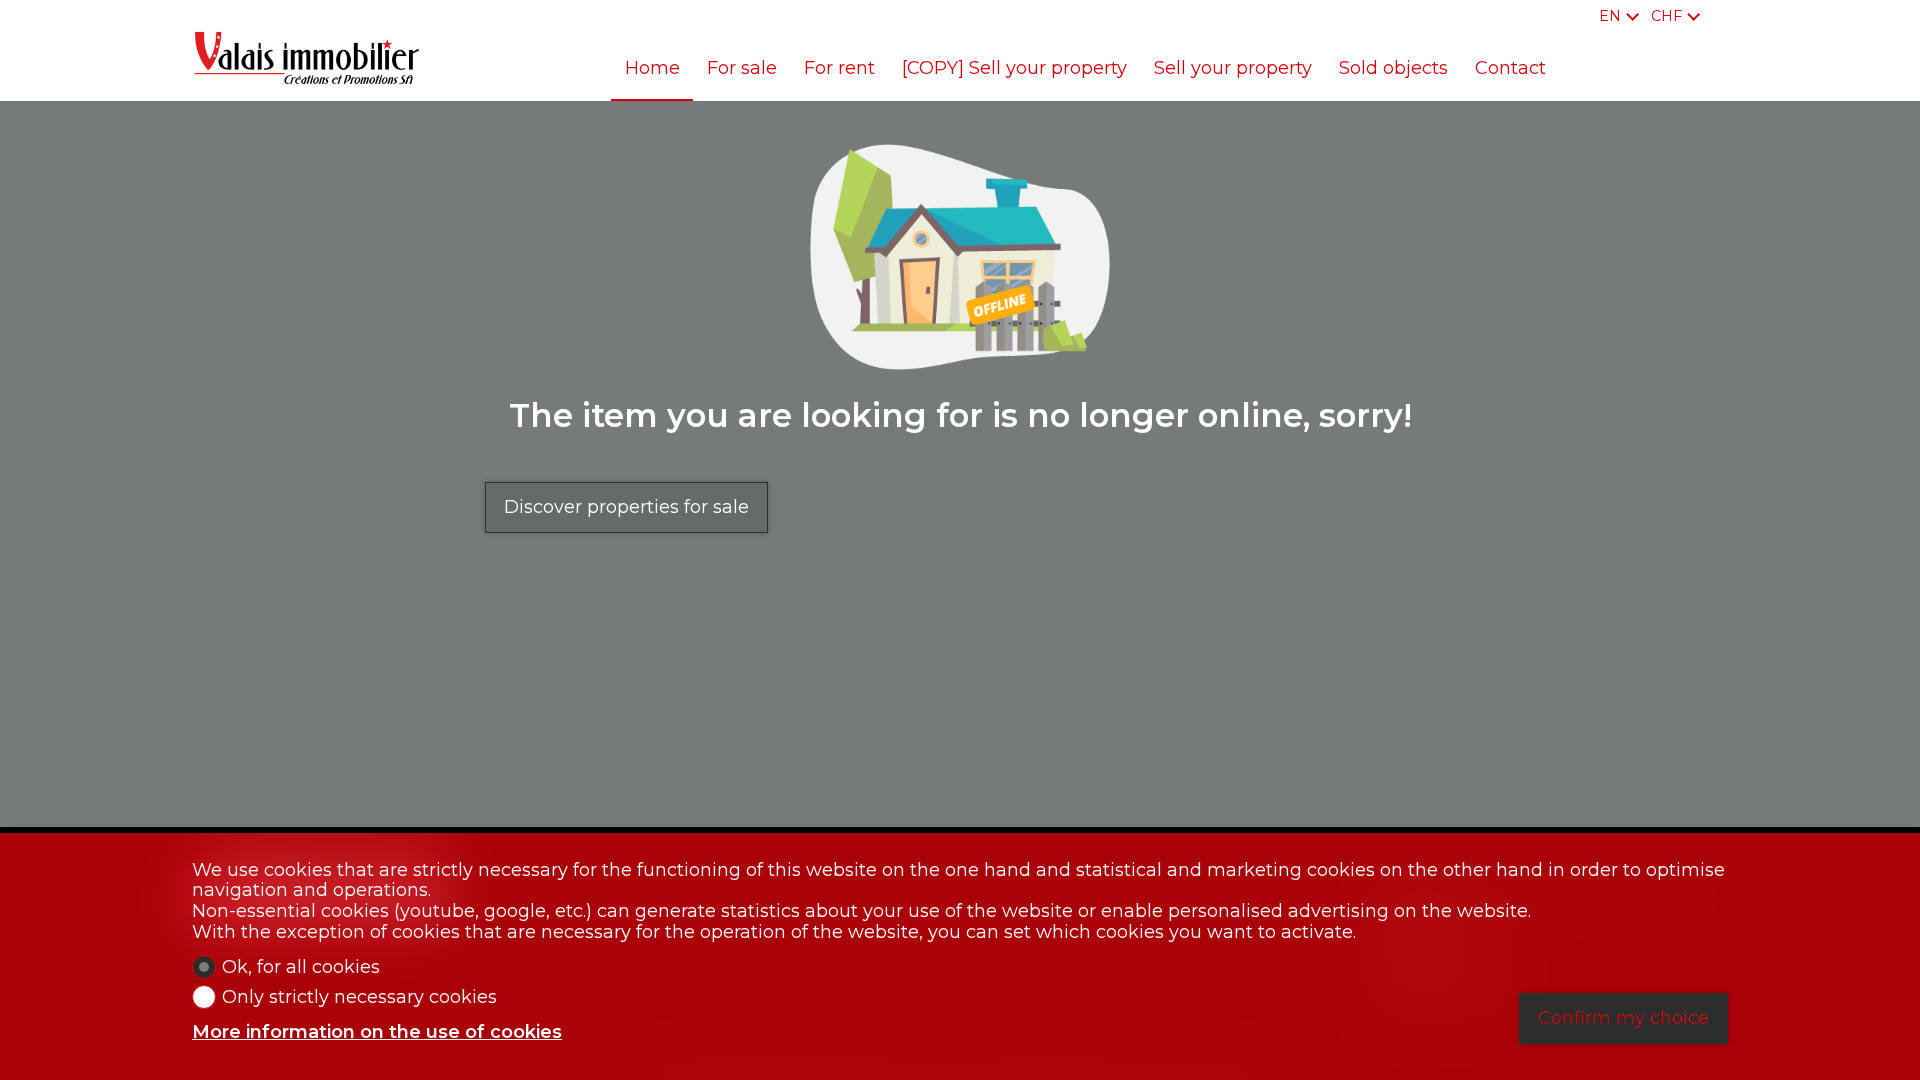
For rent (839, 68)
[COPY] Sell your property (1014, 68)
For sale (742, 68)
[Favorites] (1721, 16)
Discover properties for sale (626, 507)
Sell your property (1233, 68)
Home (652, 68)
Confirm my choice (1623, 1018)
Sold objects (1393, 68)
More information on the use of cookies (377, 1032)
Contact (1510, 68)
